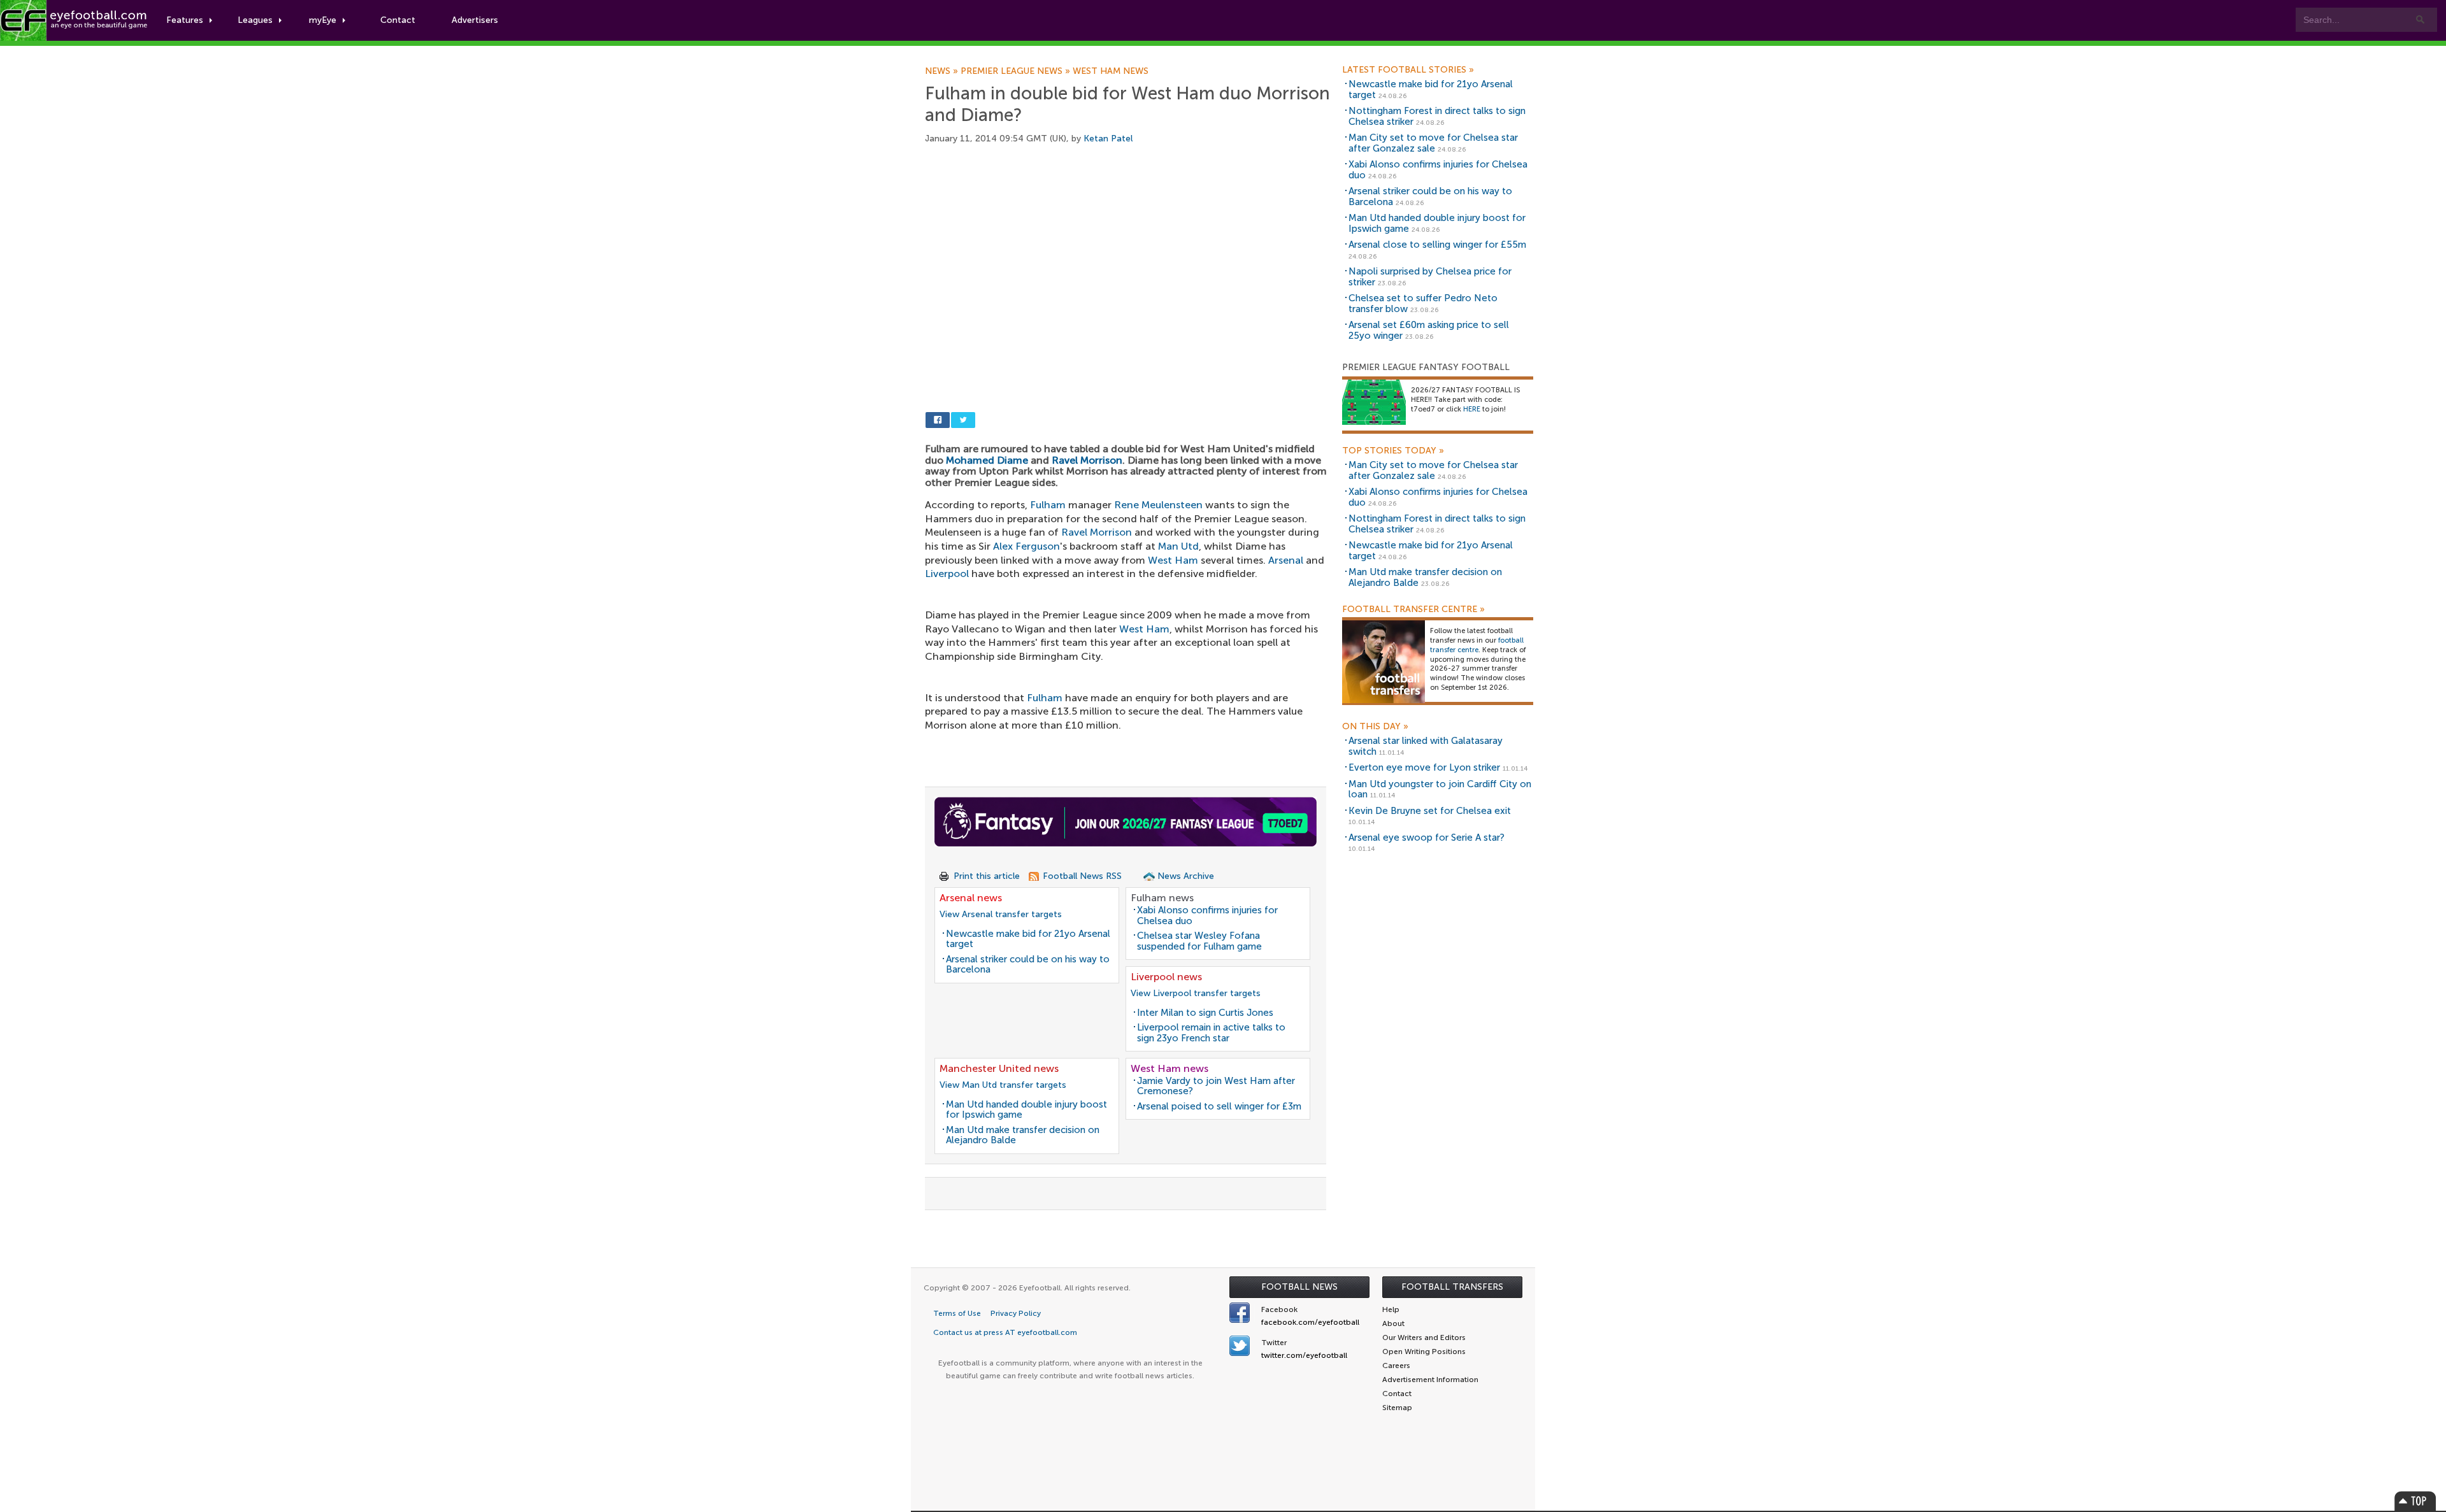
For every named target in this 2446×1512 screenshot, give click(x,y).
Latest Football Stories (1408, 70)
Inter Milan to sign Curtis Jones (1205, 1013)
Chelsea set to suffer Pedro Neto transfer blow (1423, 303)
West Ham (1173, 560)
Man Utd (1178, 546)
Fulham (1048, 505)
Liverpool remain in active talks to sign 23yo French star (1211, 1033)
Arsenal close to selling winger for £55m (1437, 245)
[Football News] (75, 20)
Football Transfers (1452, 1287)
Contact (398, 20)
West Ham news (1111, 71)
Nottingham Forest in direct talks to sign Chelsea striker (1437, 116)
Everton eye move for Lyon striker (1424, 767)
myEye (323, 20)
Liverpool (947, 574)
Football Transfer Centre (1413, 610)
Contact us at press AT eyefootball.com (1005, 1332)
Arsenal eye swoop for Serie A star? (1427, 838)
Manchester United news (999, 1068)
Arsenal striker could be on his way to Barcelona (1028, 965)
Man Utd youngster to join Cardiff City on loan (1440, 789)
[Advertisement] (1129, 255)
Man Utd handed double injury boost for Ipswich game (1026, 1110)
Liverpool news (1166, 977)
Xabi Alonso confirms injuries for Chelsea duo (1207, 916)
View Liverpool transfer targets (1196, 993)
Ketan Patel (1108, 139)
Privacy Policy (1016, 1313)
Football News (1299, 1287)
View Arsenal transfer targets (1001, 914)
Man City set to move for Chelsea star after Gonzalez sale (1433, 143)
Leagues (255, 20)
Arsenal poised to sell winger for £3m (1219, 1106)
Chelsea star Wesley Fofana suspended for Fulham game (1199, 941)
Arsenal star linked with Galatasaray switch (1426, 746)
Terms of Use (957, 1313)
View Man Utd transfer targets (1003, 1085)
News (943, 71)
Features (185, 20)
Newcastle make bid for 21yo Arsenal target (1028, 939)
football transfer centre (1477, 645)
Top (2415, 1501)
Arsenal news (971, 898)
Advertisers (475, 20)
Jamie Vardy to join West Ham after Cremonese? (1216, 1086)
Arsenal (1286, 560)
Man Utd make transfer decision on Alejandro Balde (1023, 1135)
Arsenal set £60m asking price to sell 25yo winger (1429, 330)
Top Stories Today (1393, 451)
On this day (1375, 727)
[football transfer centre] (1384, 661)
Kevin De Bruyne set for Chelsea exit (1430, 811)
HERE (1472, 409)
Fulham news (1162, 898)
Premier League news (1017, 71)
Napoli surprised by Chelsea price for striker (1430, 277)
